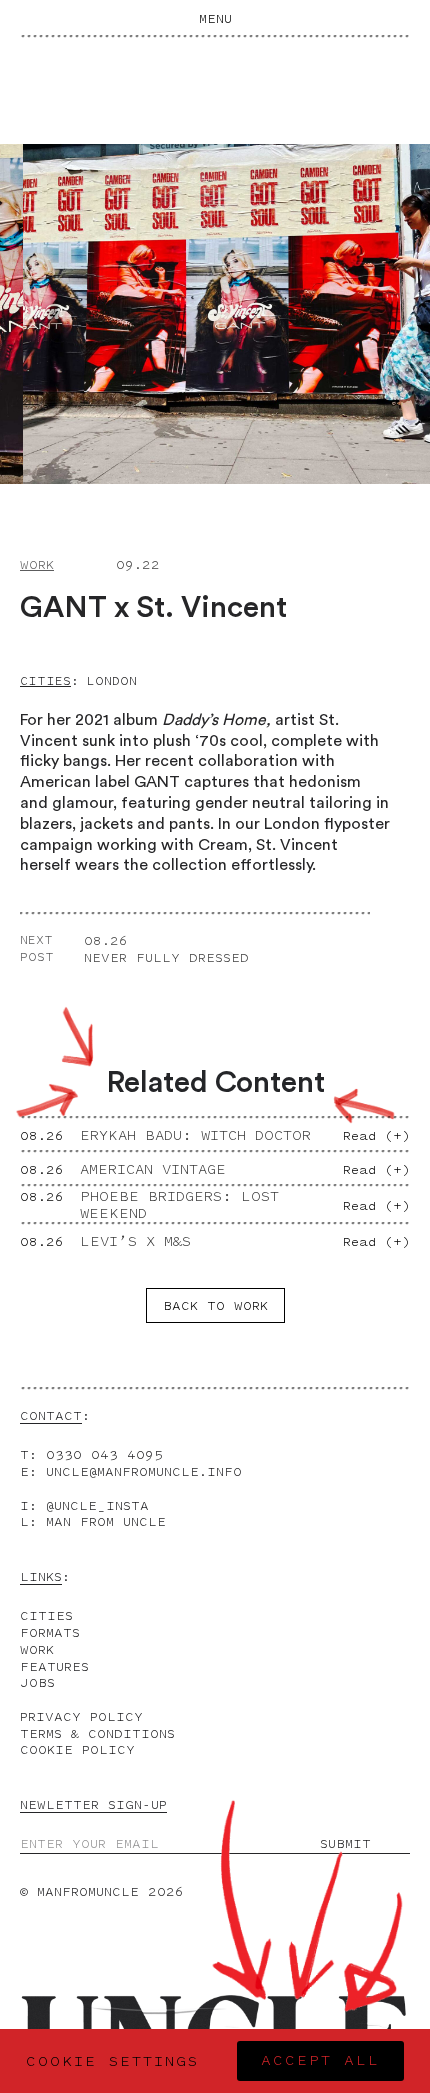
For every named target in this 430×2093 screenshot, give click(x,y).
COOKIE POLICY (77, 1749)
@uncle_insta (97, 1505)
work (37, 564)
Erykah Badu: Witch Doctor (195, 1135)
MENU (215, 18)
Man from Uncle (106, 1521)
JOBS (37, 1682)
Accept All (320, 2060)
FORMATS (50, 1632)
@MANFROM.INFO (144, 1471)
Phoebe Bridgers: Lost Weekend (179, 1205)
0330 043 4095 (104, 1454)
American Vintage (153, 1169)
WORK (37, 1649)
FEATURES (54, 1666)
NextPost (37, 948)
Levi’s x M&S (135, 1241)
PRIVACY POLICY (81, 1716)
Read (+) (376, 1135)
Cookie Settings (112, 2061)
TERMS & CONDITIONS (97, 1733)
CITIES (46, 1615)
